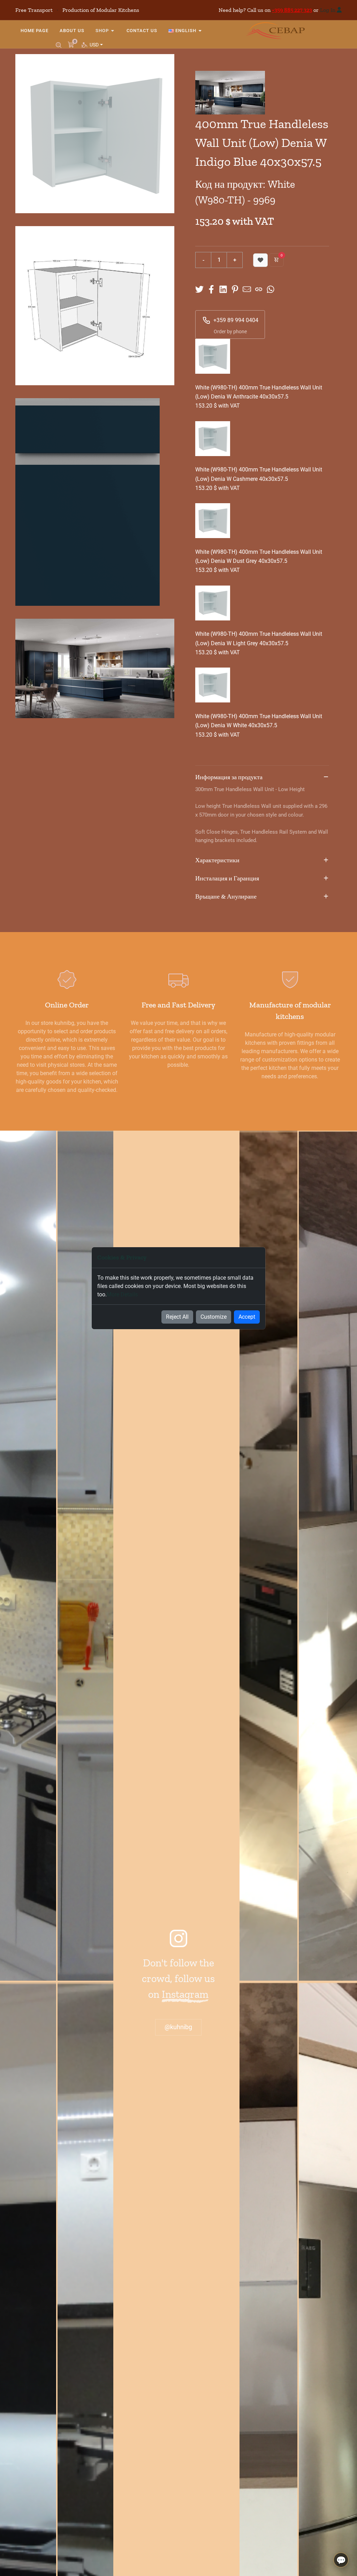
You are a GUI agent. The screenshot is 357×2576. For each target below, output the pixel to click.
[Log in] (339, 10)
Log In (328, 10)
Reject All (177, 1317)
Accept (247, 1317)
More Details (122, 1294)
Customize (214, 1317)
